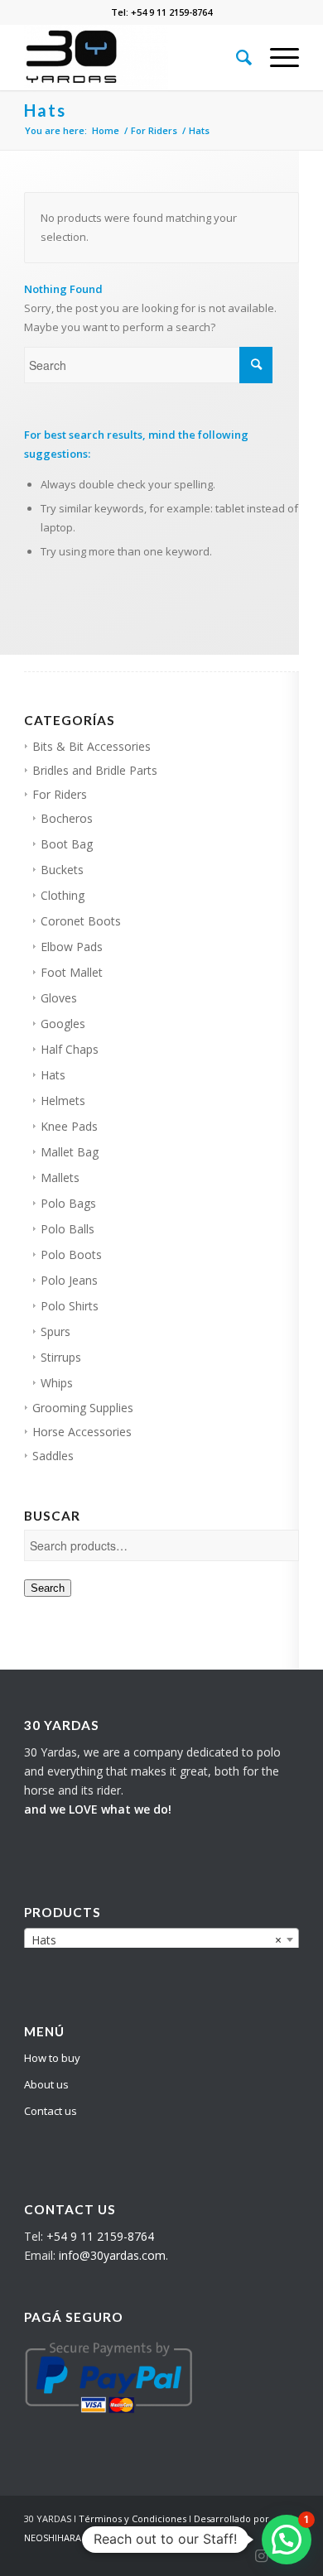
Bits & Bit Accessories (92, 746)
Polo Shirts (70, 1306)
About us (46, 2084)
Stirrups (61, 1357)
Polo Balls (67, 1229)
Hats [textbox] (157, 1940)
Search (48, 1588)
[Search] (236, 57)
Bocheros (67, 818)
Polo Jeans (69, 1280)
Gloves (59, 998)
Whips (57, 1383)
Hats (53, 1075)
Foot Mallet (72, 972)
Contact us (51, 2111)
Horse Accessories (82, 1432)
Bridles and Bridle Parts (95, 770)
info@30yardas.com (112, 2255)
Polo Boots (71, 1254)
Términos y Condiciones (133, 2518)
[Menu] (276, 57)
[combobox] (161, 1939)
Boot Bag (67, 844)
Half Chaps (70, 1049)
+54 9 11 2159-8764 (100, 2236)
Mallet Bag (70, 1152)
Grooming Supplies (83, 1408)
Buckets (62, 870)
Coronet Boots (81, 921)
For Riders (60, 794)
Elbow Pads (72, 947)
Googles (63, 1024)
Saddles (53, 1456)
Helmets (63, 1101)
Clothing (63, 895)
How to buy (52, 2058)
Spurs (55, 1331)
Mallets (60, 1177)
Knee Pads (69, 1126)
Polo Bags (68, 1203)
